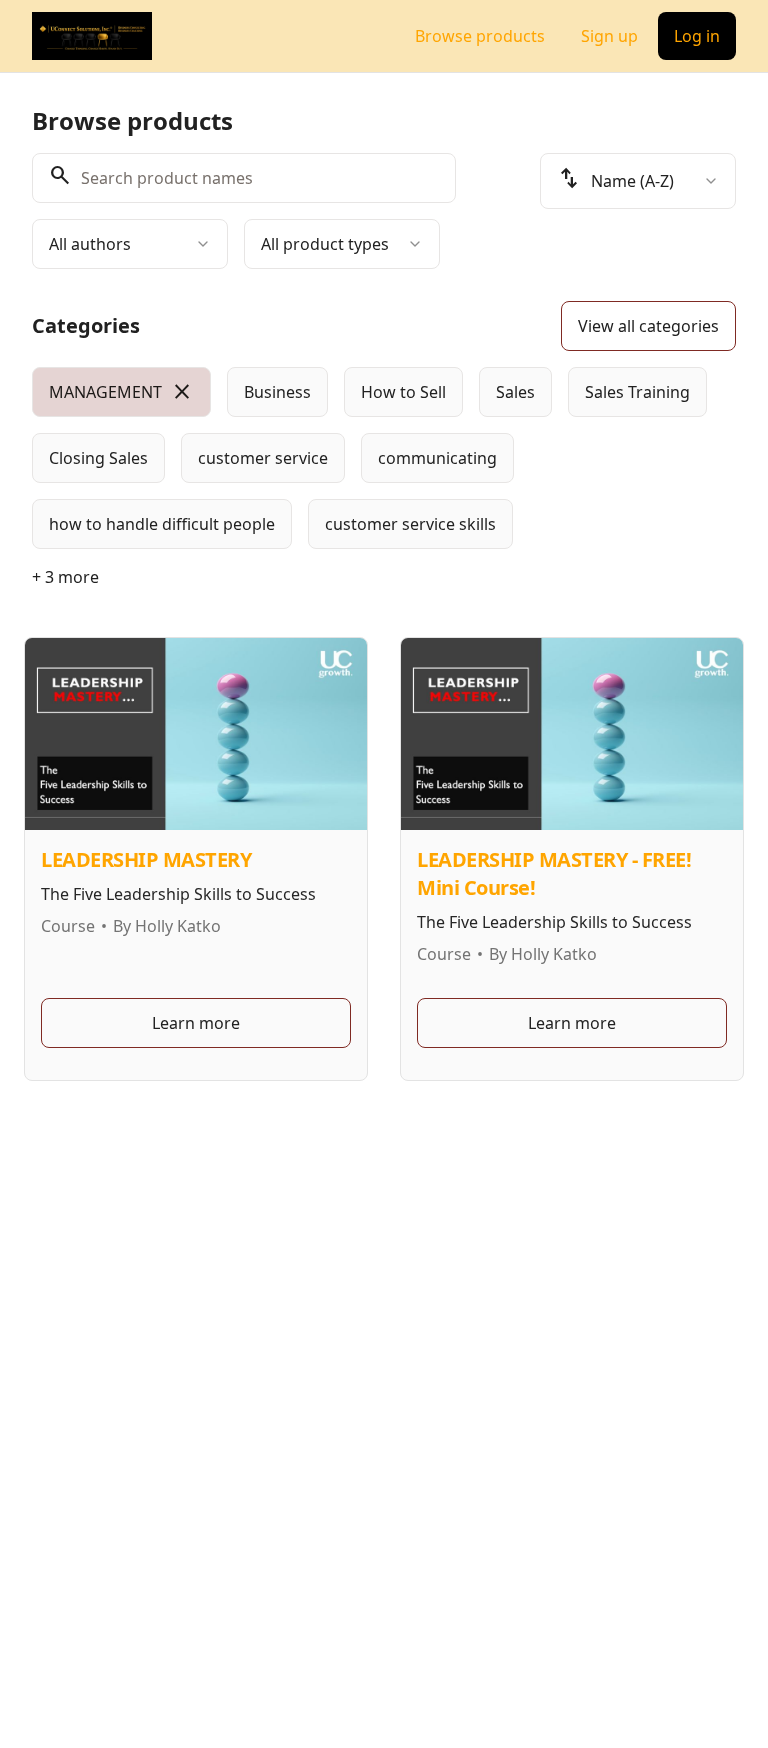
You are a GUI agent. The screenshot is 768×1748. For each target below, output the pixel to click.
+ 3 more (65, 577)
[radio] (121, 392)
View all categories (648, 326)
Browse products (480, 36)
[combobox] (130, 244)
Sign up (609, 36)
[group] (384, 458)
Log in (697, 36)
